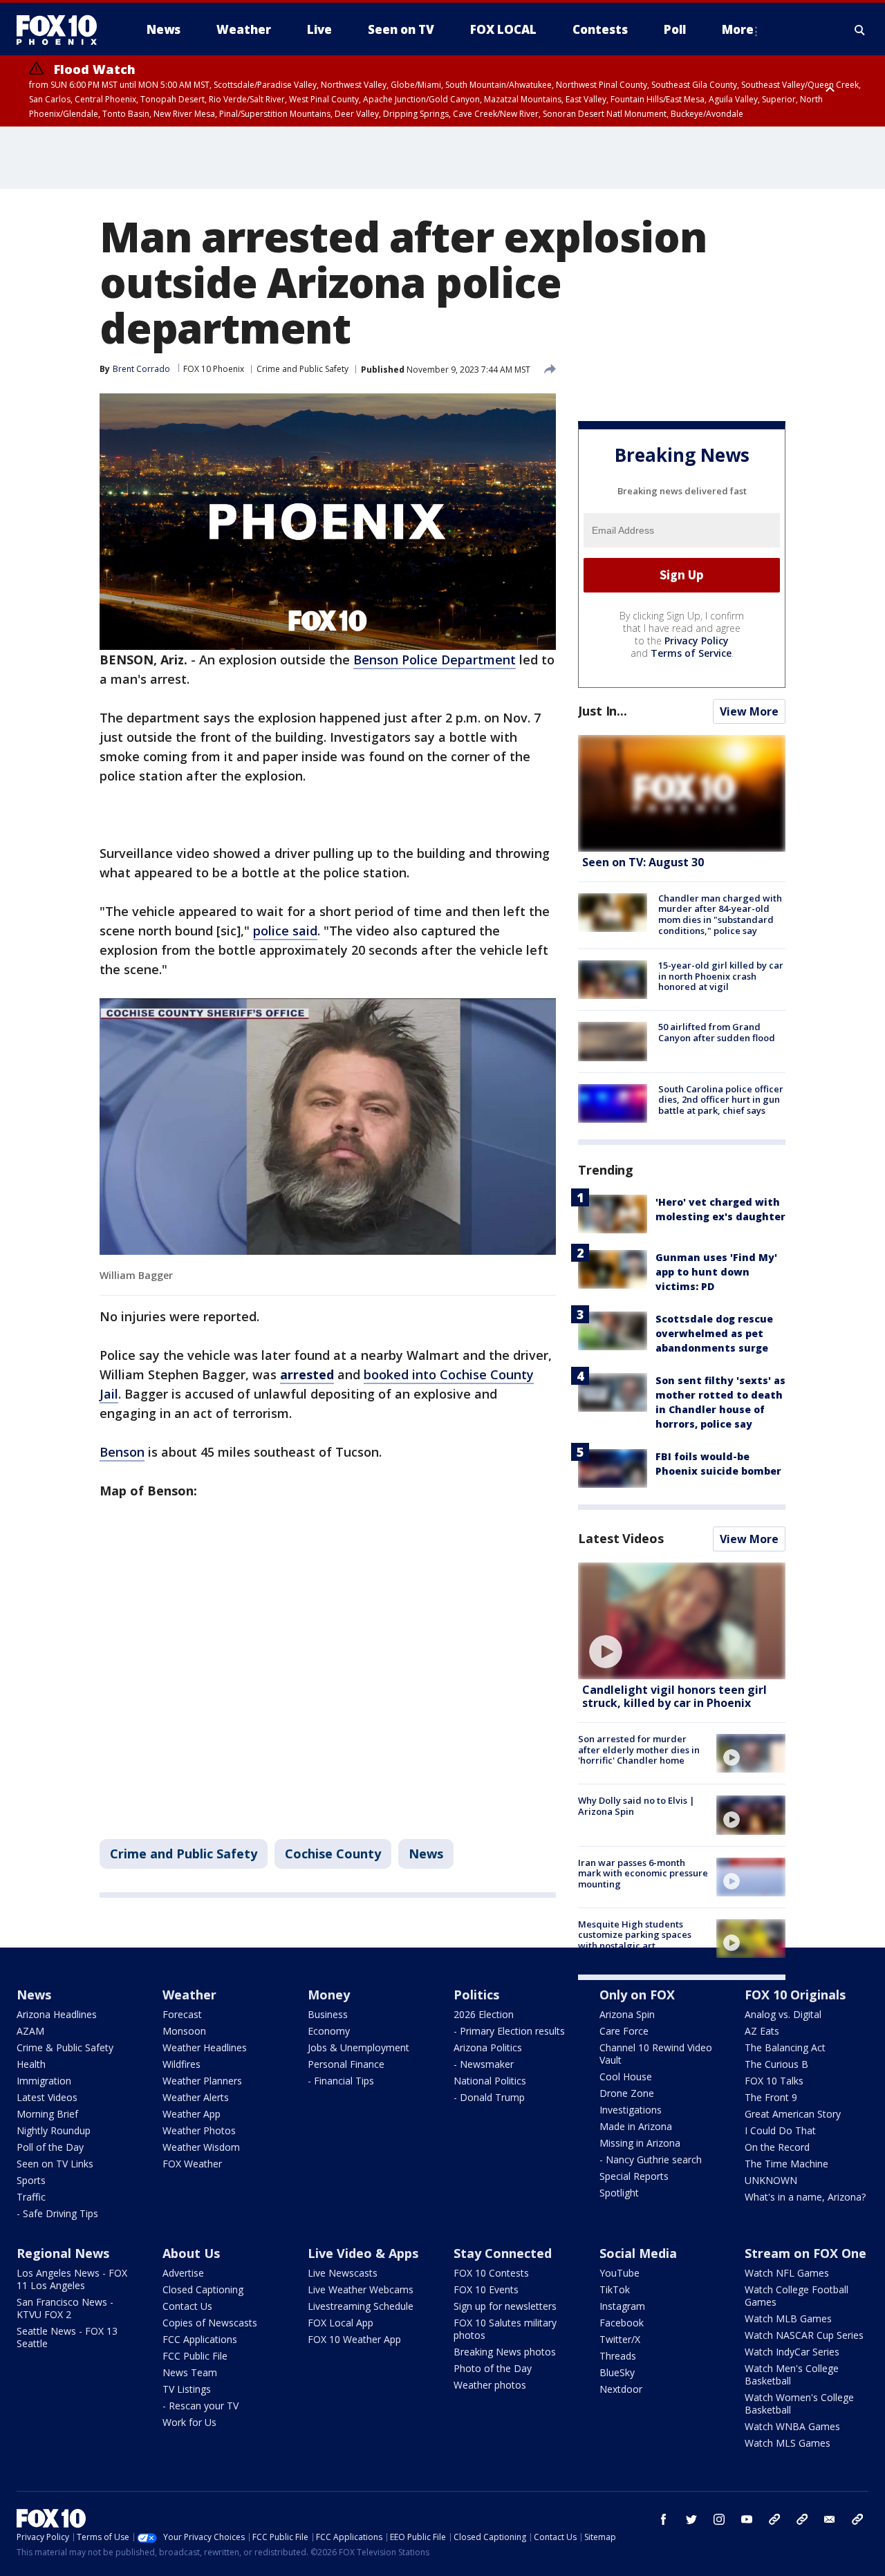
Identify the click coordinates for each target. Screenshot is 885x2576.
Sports (31, 2180)
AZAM (30, 2031)
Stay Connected (503, 2253)
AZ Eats (762, 2031)
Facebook (622, 2323)
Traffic (31, 2197)
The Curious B (776, 2064)
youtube (747, 2519)
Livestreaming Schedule (361, 2306)
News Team (190, 2372)
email (830, 2519)
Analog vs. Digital (783, 2014)
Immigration (44, 2081)
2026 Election (484, 2014)
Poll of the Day (50, 2147)
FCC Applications (200, 2339)
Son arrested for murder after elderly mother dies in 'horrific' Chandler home (639, 1749)
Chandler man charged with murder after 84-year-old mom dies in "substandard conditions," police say (720, 914)
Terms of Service (691, 653)
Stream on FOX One (805, 2253)
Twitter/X (620, 2339)
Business (328, 2014)
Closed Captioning (203, 2289)
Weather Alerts (196, 2097)
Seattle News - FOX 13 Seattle (67, 2337)
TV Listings (187, 2389)
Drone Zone (627, 2093)
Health (31, 2064)
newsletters (857, 2519)
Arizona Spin (627, 2014)
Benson (122, 1452)
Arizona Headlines (57, 2014)
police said (285, 931)
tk (774, 2519)
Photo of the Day (493, 2368)
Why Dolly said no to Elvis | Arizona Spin (636, 1806)
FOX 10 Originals (795, 1995)
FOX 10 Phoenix (214, 369)
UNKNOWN (771, 2180)
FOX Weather (192, 2164)
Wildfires (181, 2064)
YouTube (619, 2273)
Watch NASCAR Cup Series (804, 2335)
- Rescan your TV (201, 2406)
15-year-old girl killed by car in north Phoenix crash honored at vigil (721, 976)
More (738, 29)
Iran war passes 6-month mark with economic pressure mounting (643, 1873)
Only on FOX (637, 1995)
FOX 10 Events (486, 2289)
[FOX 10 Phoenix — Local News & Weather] (62, 30)
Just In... (603, 711)
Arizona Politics (488, 2047)
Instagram (622, 2306)
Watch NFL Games (787, 2273)
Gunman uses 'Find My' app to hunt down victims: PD (716, 1272)
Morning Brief (47, 2114)
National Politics (490, 2081)
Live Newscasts (343, 2273)
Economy (329, 2031)
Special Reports (634, 2176)
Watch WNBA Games (792, 2426)
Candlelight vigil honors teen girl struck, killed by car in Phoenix (674, 1696)
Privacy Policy (697, 641)
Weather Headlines (205, 2047)
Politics (476, 1995)
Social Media (638, 2253)
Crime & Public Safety (65, 2047)
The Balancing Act (785, 2047)
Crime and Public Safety (302, 369)
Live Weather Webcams (361, 2289)
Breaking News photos (505, 2352)
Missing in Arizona (640, 2143)
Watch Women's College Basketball (799, 2404)
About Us (191, 2253)
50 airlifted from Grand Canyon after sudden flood (717, 1032)
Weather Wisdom (201, 2147)
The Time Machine (786, 2164)
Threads (618, 2356)
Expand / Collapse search (860, 30)
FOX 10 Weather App (354, 2339)
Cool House (626, 2076)
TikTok (615, 2289)
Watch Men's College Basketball (792, 2374)
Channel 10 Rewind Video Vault (656, 2054)
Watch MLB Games (788, 2318)
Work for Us (189, 2422)
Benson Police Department (435, 660)
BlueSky (617, 2372)
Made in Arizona (636, 2126)
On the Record (777, 2147)
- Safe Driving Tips (57, 2213)
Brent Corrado (141, 369)
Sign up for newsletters (505, 2306)
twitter (691, 2519)
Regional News (63, 2253)
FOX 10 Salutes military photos (505, 2329)
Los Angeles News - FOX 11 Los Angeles (72, 2279)
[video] (682, 1621)
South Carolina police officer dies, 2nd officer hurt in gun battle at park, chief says (721, 1100)
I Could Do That (780, 2130)
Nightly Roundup (54, 2130)
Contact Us (187, 2306)
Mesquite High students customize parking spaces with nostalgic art (635, 1935)
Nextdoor (621, 2389)
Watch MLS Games (788, 2443)
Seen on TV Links (55, 2164)
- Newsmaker (484, 2064)
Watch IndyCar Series (792, 2352)
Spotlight (619, 2193)
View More (749, 711)
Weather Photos (199, 2130)
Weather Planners (202, 2081)
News (426, 1854)
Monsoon (184, 2031)
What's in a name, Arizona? (805, 2197)
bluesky (802, 2519)
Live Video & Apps (363, 2253)
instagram (719, 2519)
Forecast (182, 2014)
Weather (189, 1995)
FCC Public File (195, 2356)
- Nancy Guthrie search (651, 2159)
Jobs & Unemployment (358, 2047)
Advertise (183, 2273)
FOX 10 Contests (491, 2273)
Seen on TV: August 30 (643, 862)
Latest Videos (621, 1538)
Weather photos (490, 2385)
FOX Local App (341, 2323)
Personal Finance (346, 2064)
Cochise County (333, 1854)
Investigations (631, 2110)
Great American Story (793, 2114)
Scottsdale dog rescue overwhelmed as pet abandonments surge (714, 1333)
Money (329, 1995)
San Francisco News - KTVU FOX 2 (65, 2308)
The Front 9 (771, 2097)
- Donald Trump (489, 2097)
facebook (664, 2519)
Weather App (192, 2114)
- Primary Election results (509, 2031)
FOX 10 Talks (774, 2081)
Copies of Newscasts (210, 2323)
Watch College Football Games (796, 2296)
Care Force (624, 2031)
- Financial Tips (341, 2081)
